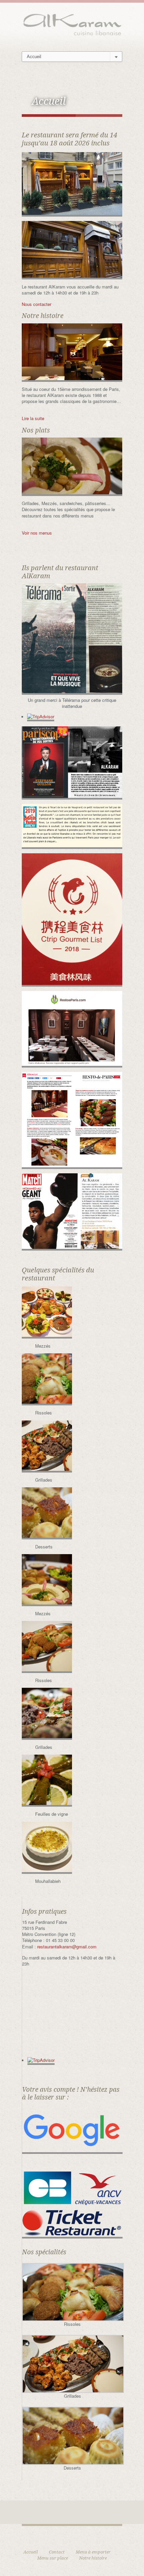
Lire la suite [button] (33, 418)
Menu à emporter (93, 2552)
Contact (57, 2552)
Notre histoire (93, 2558)
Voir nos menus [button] (37, 533)
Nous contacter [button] (37, 304)
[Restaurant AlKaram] (72, 24)
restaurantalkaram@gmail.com (67, 1947)
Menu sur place (53, 2558)
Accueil (31, 2552)
